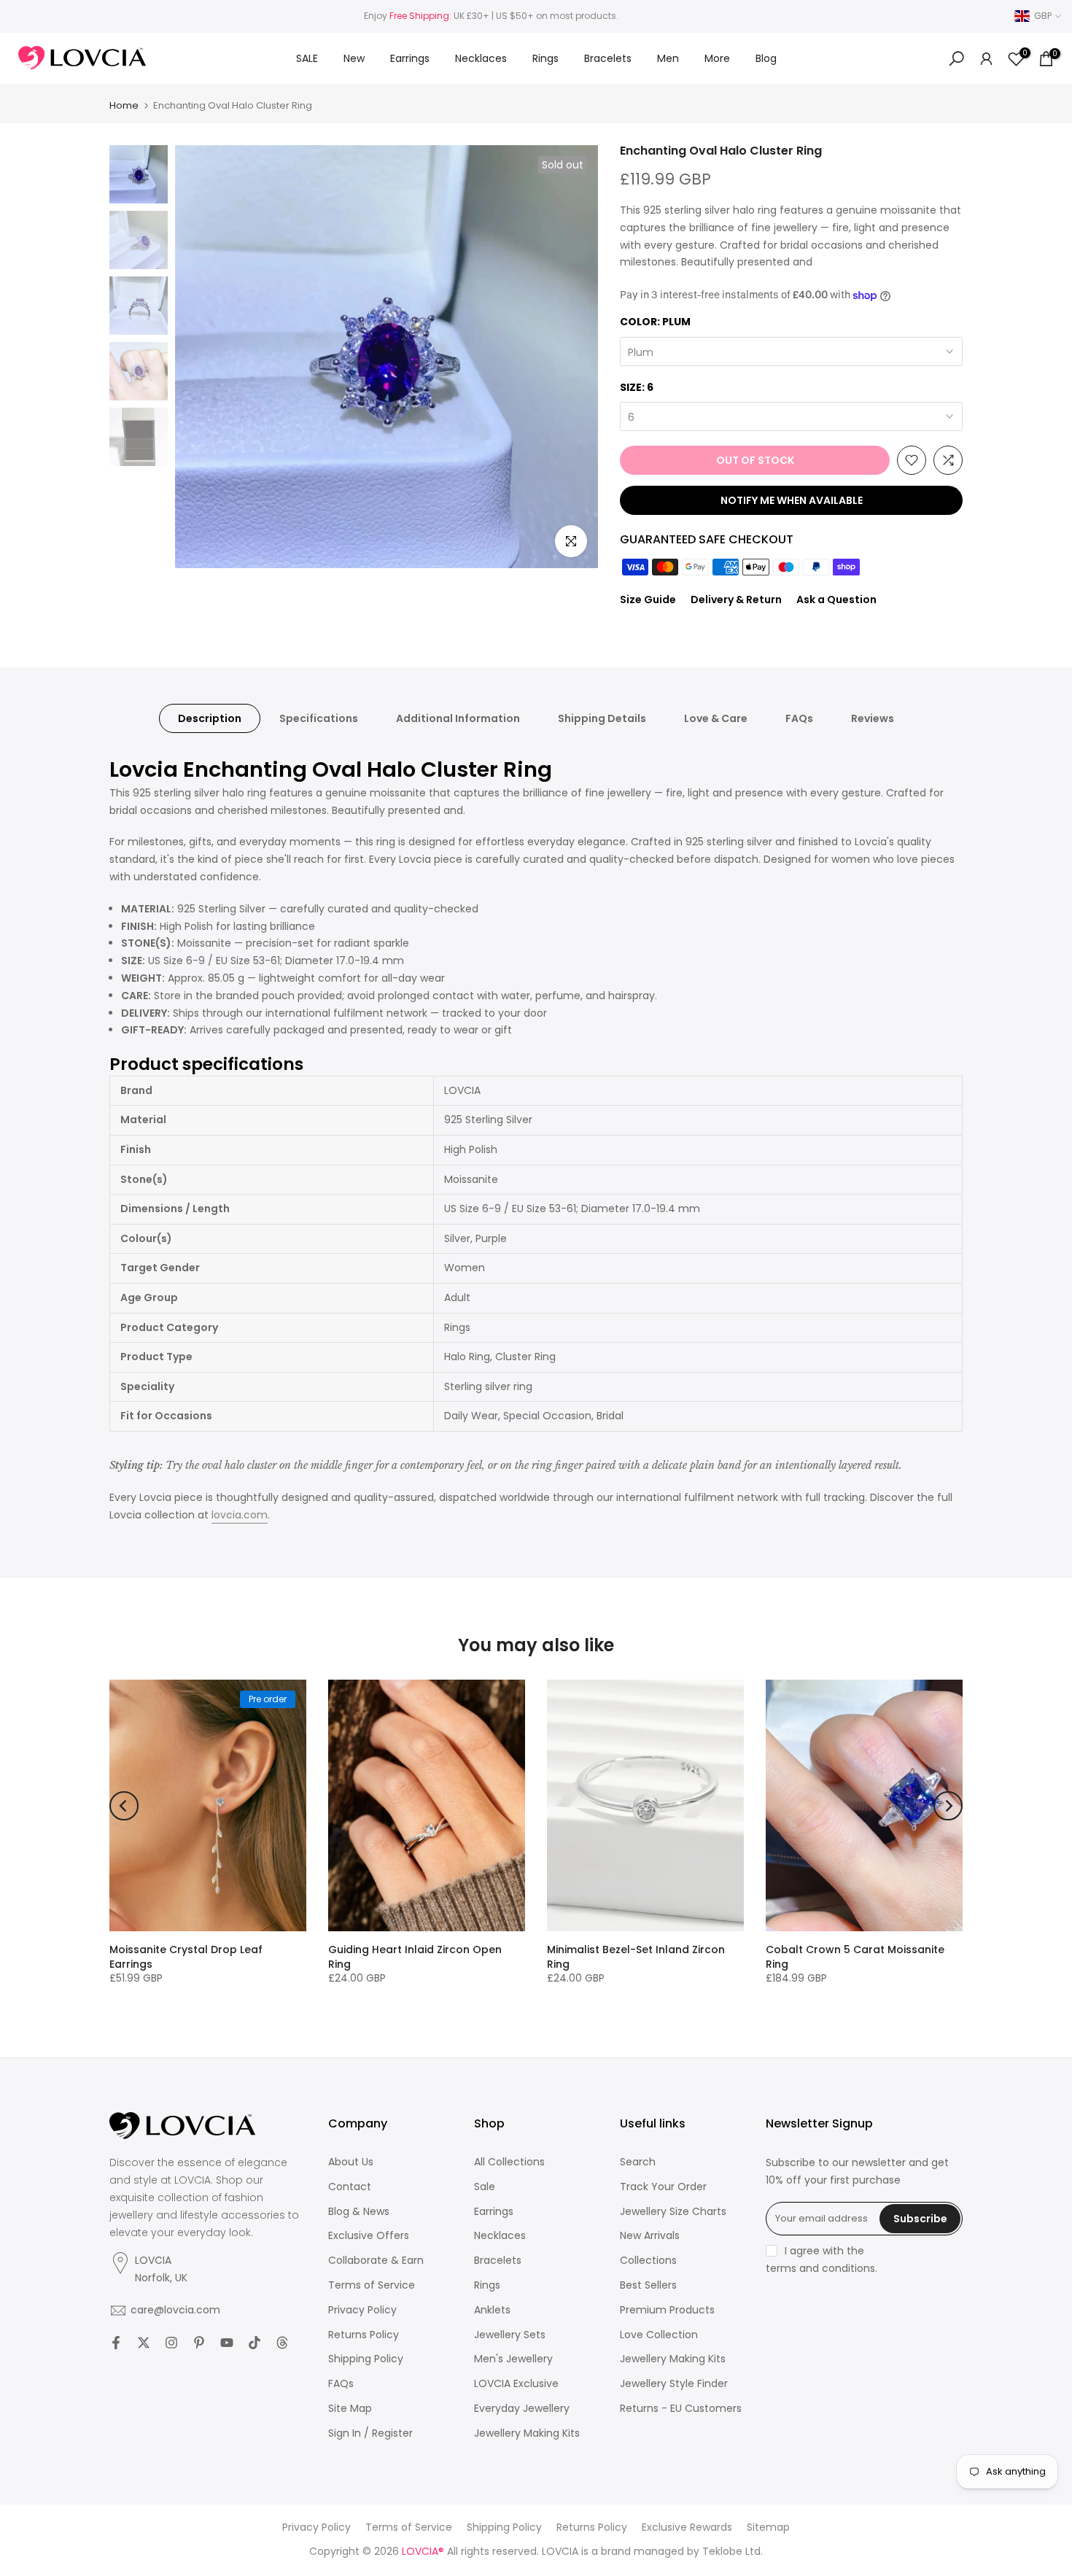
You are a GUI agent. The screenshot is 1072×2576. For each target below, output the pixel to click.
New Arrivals (650, 2236)
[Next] (948, 1806)
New (354, 58)
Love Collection (659, 2335)
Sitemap (768, 2527)
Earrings (410, 58)
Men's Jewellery (513, 2359)
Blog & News (359, 2212)
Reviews (873, 718)
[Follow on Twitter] (144, 2343)
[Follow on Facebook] (116, 2343)
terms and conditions (820, 2269)
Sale (485, 2187)
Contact (350, 2187)
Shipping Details (602, 718)
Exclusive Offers (369, 2236)
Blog (766, 58)
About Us (351, 2162)
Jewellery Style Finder (674, 2384)
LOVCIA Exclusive (516, 2384)
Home (124, 105)
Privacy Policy (362, 2310)
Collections (648, 2261)
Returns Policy (364, 2335)
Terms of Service (372, 2285)
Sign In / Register (370, 2433)
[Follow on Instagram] (171, 2343)
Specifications (319, 718)
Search (638, 2162)
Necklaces (481, 58)
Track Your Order (663, 2187)
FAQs (799, 718)
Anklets (492, 2310)
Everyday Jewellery (522, 2409)
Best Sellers (648, 2285)
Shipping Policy (366, 2359)
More (717, 58)
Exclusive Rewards (687, 2527)
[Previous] (124, 1806)
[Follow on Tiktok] (255, 2343)
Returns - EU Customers (681, 2409)
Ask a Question (836, 600)
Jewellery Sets (510, 2335)
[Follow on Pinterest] (199, 2343)
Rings (545, 58)
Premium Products (667, 2310)
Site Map (350, 2409)
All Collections (509, 2162)
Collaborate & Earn (376, 2261)
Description (210, 718)
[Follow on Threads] (282, 2343)
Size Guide (648, 600)
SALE (307, 58)
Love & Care (716, 718)
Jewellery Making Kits (527, 2433)
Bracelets (608, 58)
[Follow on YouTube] (227, 2343)
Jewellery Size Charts (673, 2212)
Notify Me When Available (792, 500)
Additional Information (458, 718)
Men (668, 58)
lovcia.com (240, 1515)
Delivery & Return (736, 600)
